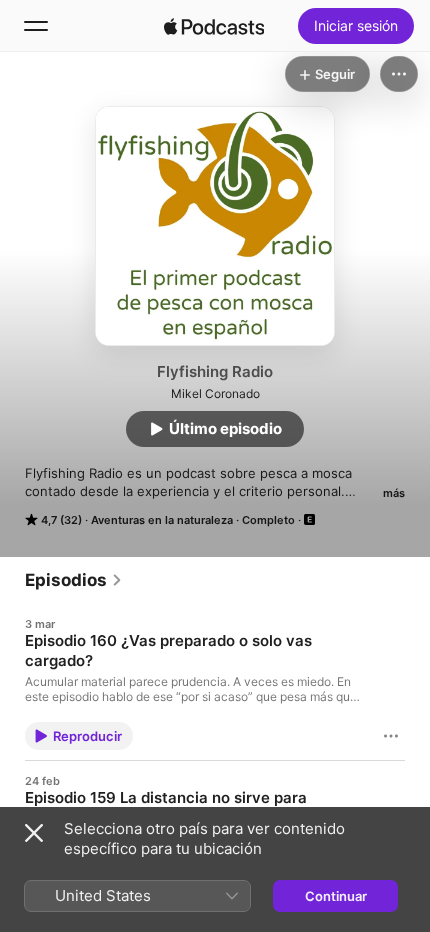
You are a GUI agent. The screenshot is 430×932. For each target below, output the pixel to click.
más (394, 493)
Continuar (336, 896)
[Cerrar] (34, 833)
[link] (74, 580)
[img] (214, 26)
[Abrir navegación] (36, 26)
